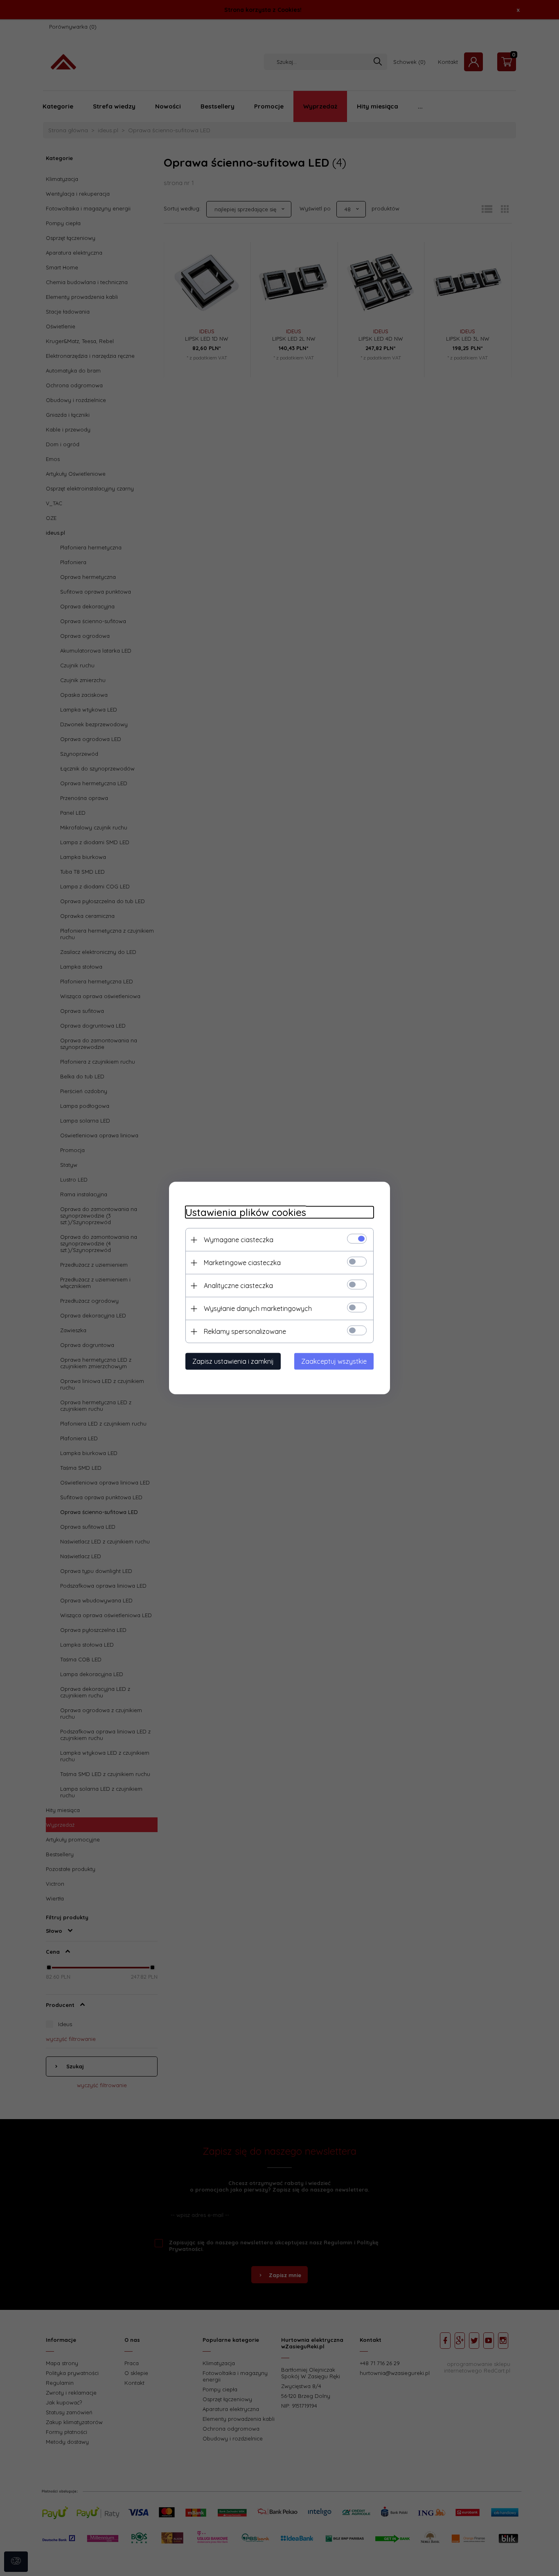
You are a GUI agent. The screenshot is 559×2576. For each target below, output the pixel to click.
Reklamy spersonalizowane (245, 1331)
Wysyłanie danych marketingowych (258, 1308)
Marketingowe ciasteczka (242, 1263)
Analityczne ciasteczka (238, 1286)
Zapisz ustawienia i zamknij (233, 1361)
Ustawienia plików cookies (246, 1212)
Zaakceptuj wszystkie (334, 1361)
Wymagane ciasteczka (239, 1240)
